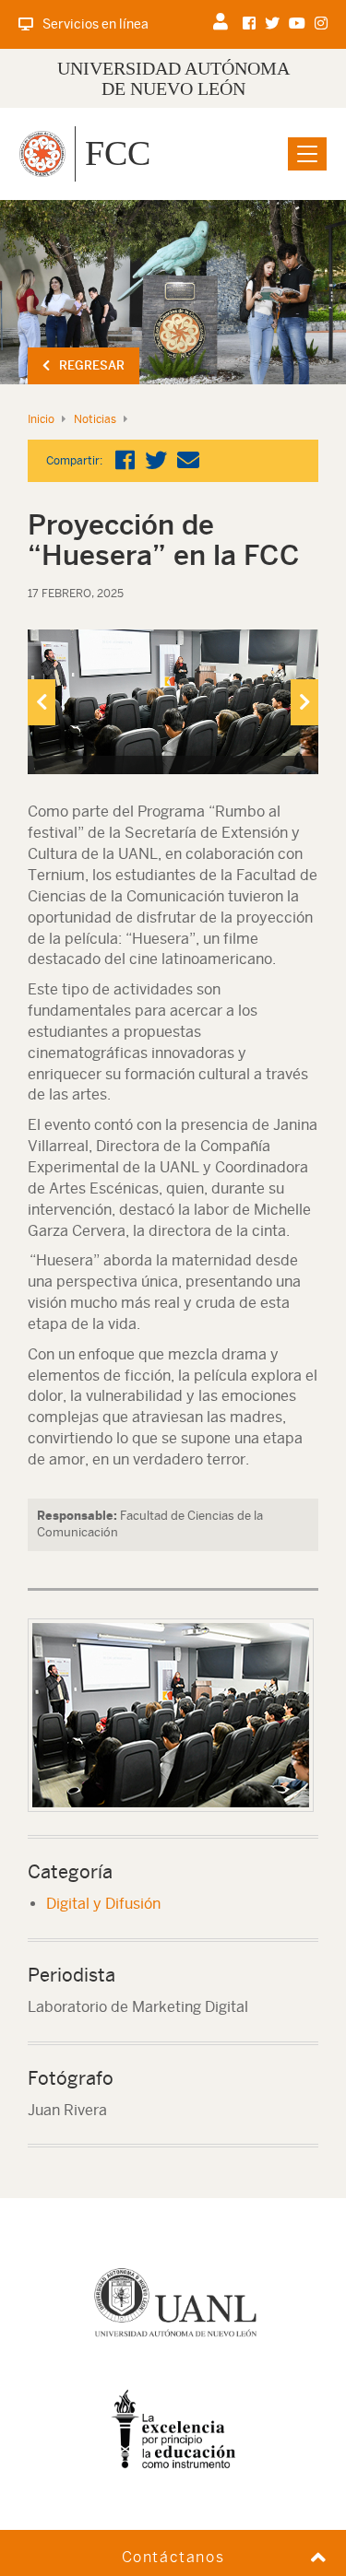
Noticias (95, 419)
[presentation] (42, 702)
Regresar (92, 365)
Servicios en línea (95, 24)
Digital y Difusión (103, 1904)
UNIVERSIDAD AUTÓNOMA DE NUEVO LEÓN (173, 78)
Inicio (41, 419)
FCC (118, 153)
